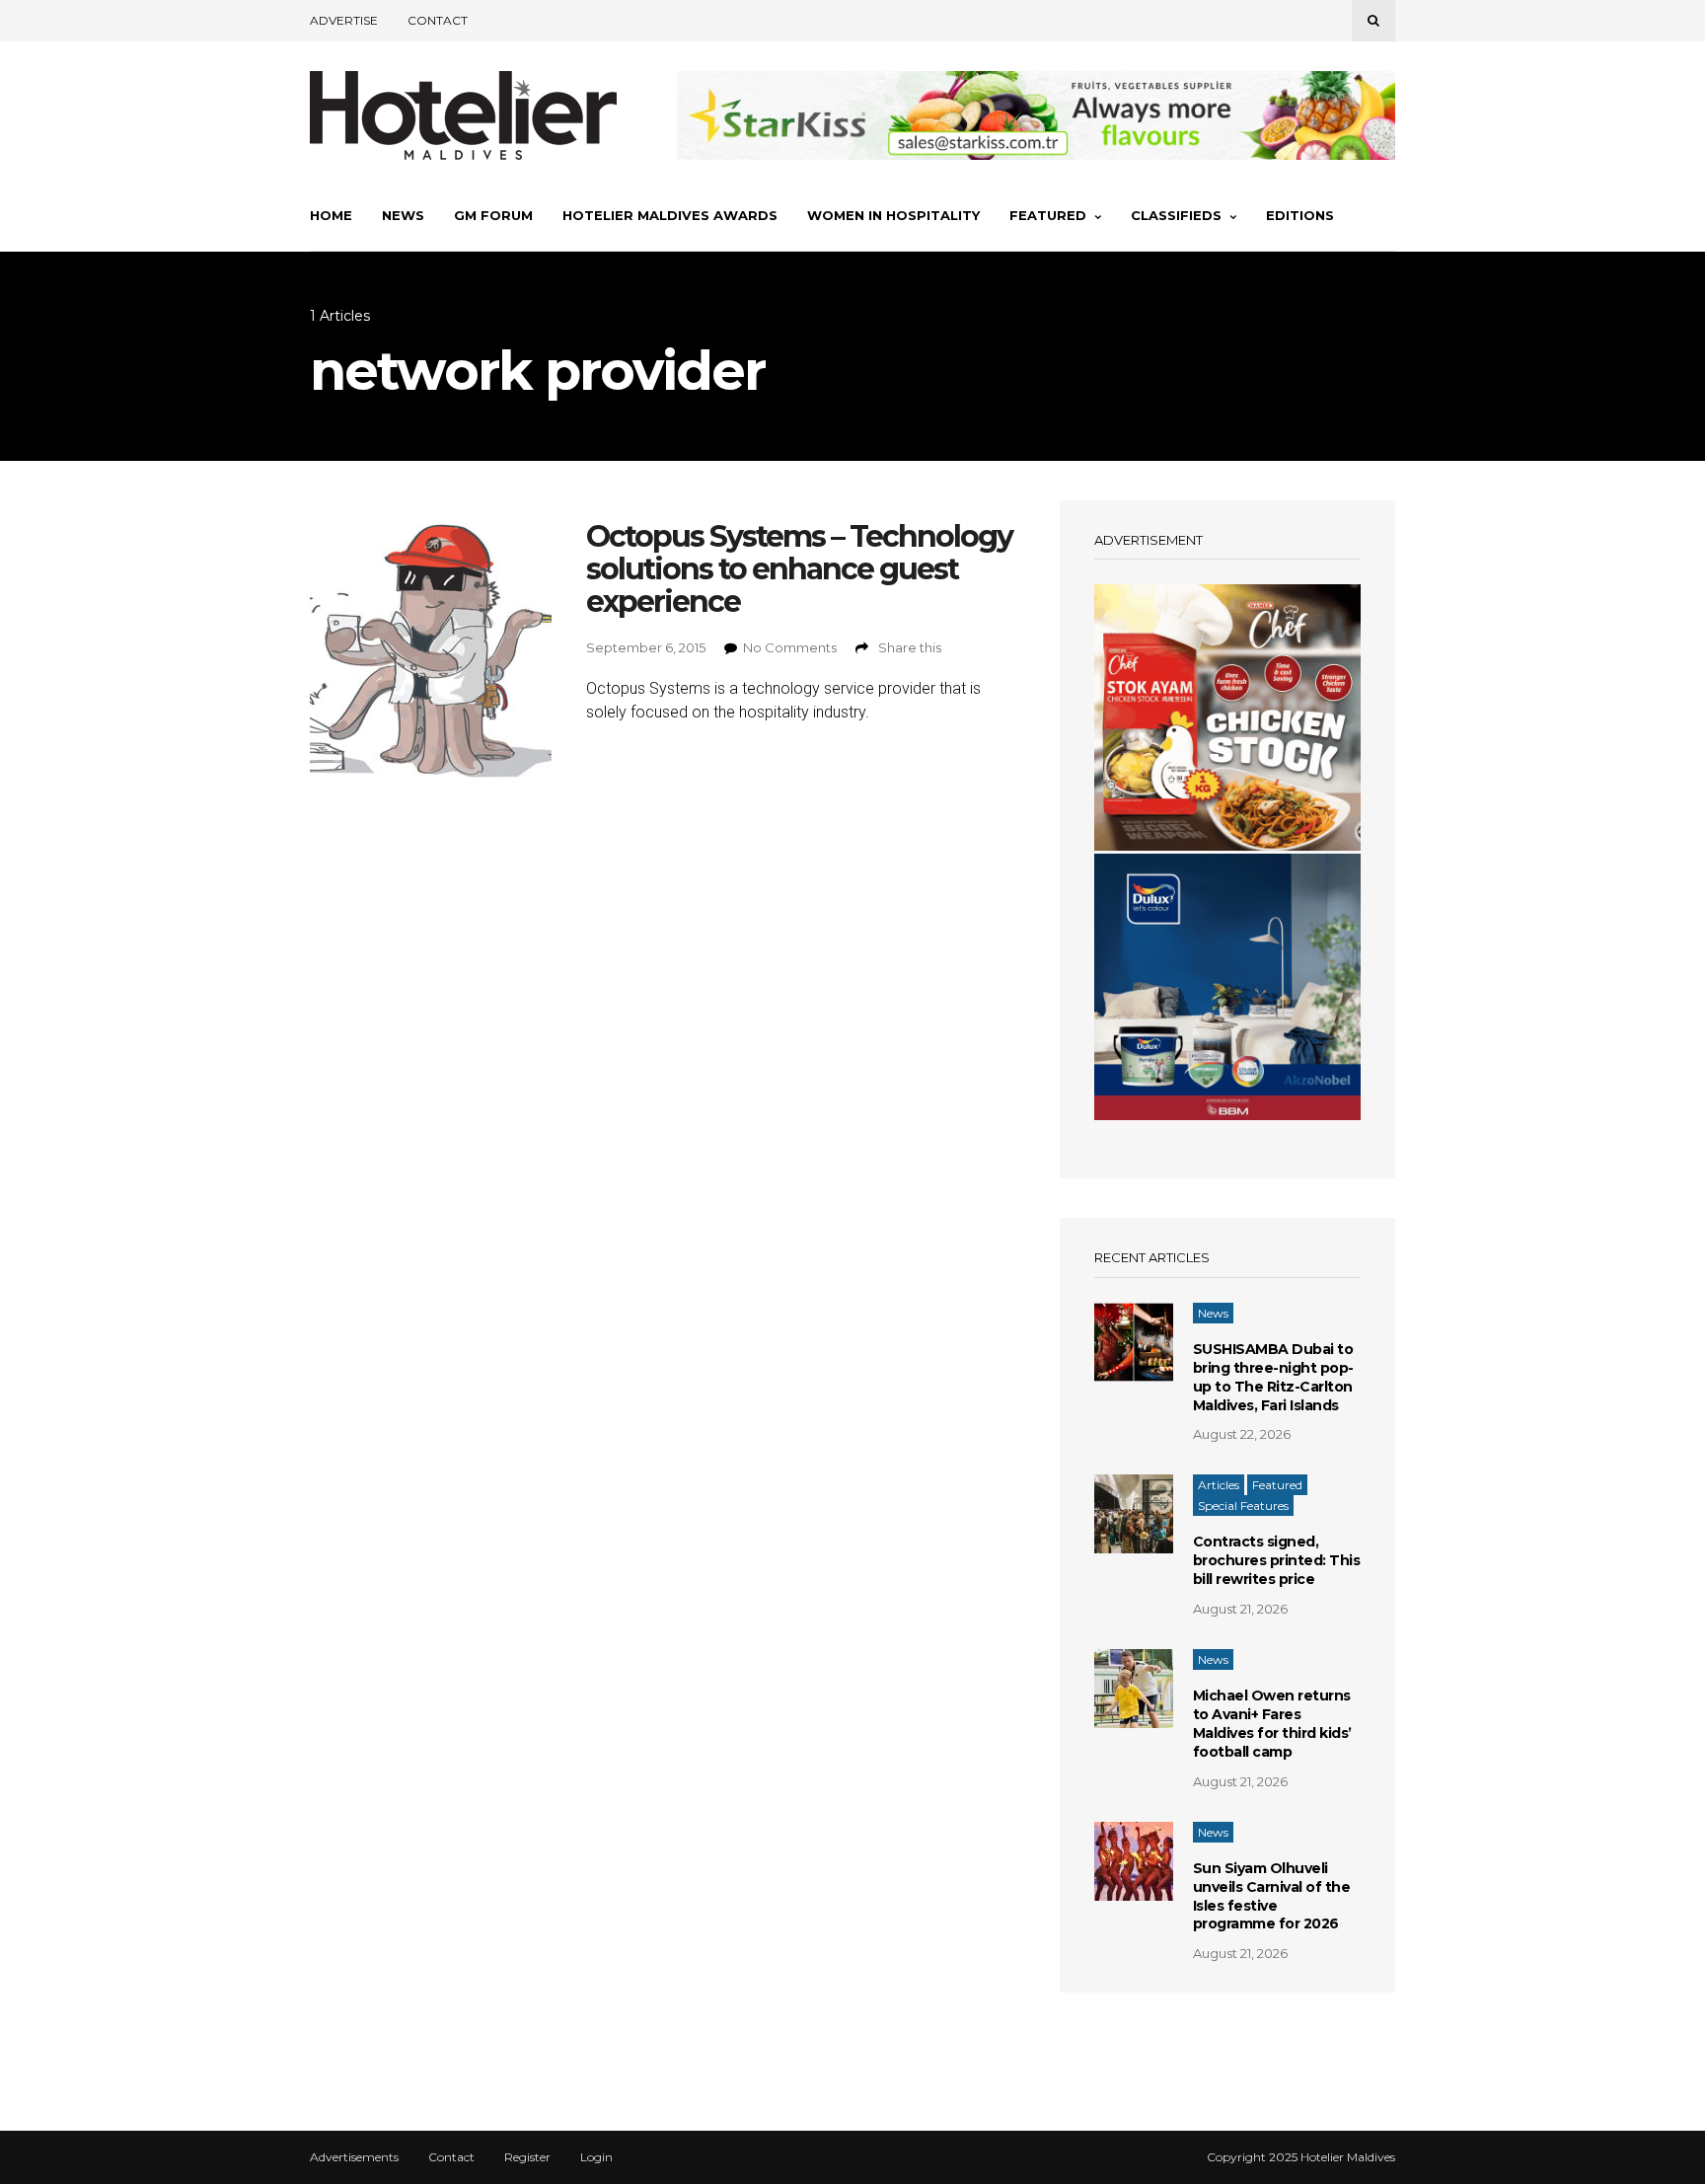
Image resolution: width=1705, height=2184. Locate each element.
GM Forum (493, 215)
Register (527, 2157)
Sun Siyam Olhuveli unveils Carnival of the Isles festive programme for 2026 (1272, 1896)
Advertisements (354, 2157)
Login (596, 2157)
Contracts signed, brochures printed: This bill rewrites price (1277, 1560)
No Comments (790, 647)
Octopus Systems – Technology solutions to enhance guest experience (799, 569)
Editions (1300, 215)
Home (331, 215)
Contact (438, 20)
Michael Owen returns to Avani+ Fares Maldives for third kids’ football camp (1272, 1724)
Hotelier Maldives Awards (670, 215)
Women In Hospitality (893, 215)
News (403, 215)
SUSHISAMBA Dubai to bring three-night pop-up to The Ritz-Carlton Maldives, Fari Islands (1273, 1377)
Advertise (344, 20)
